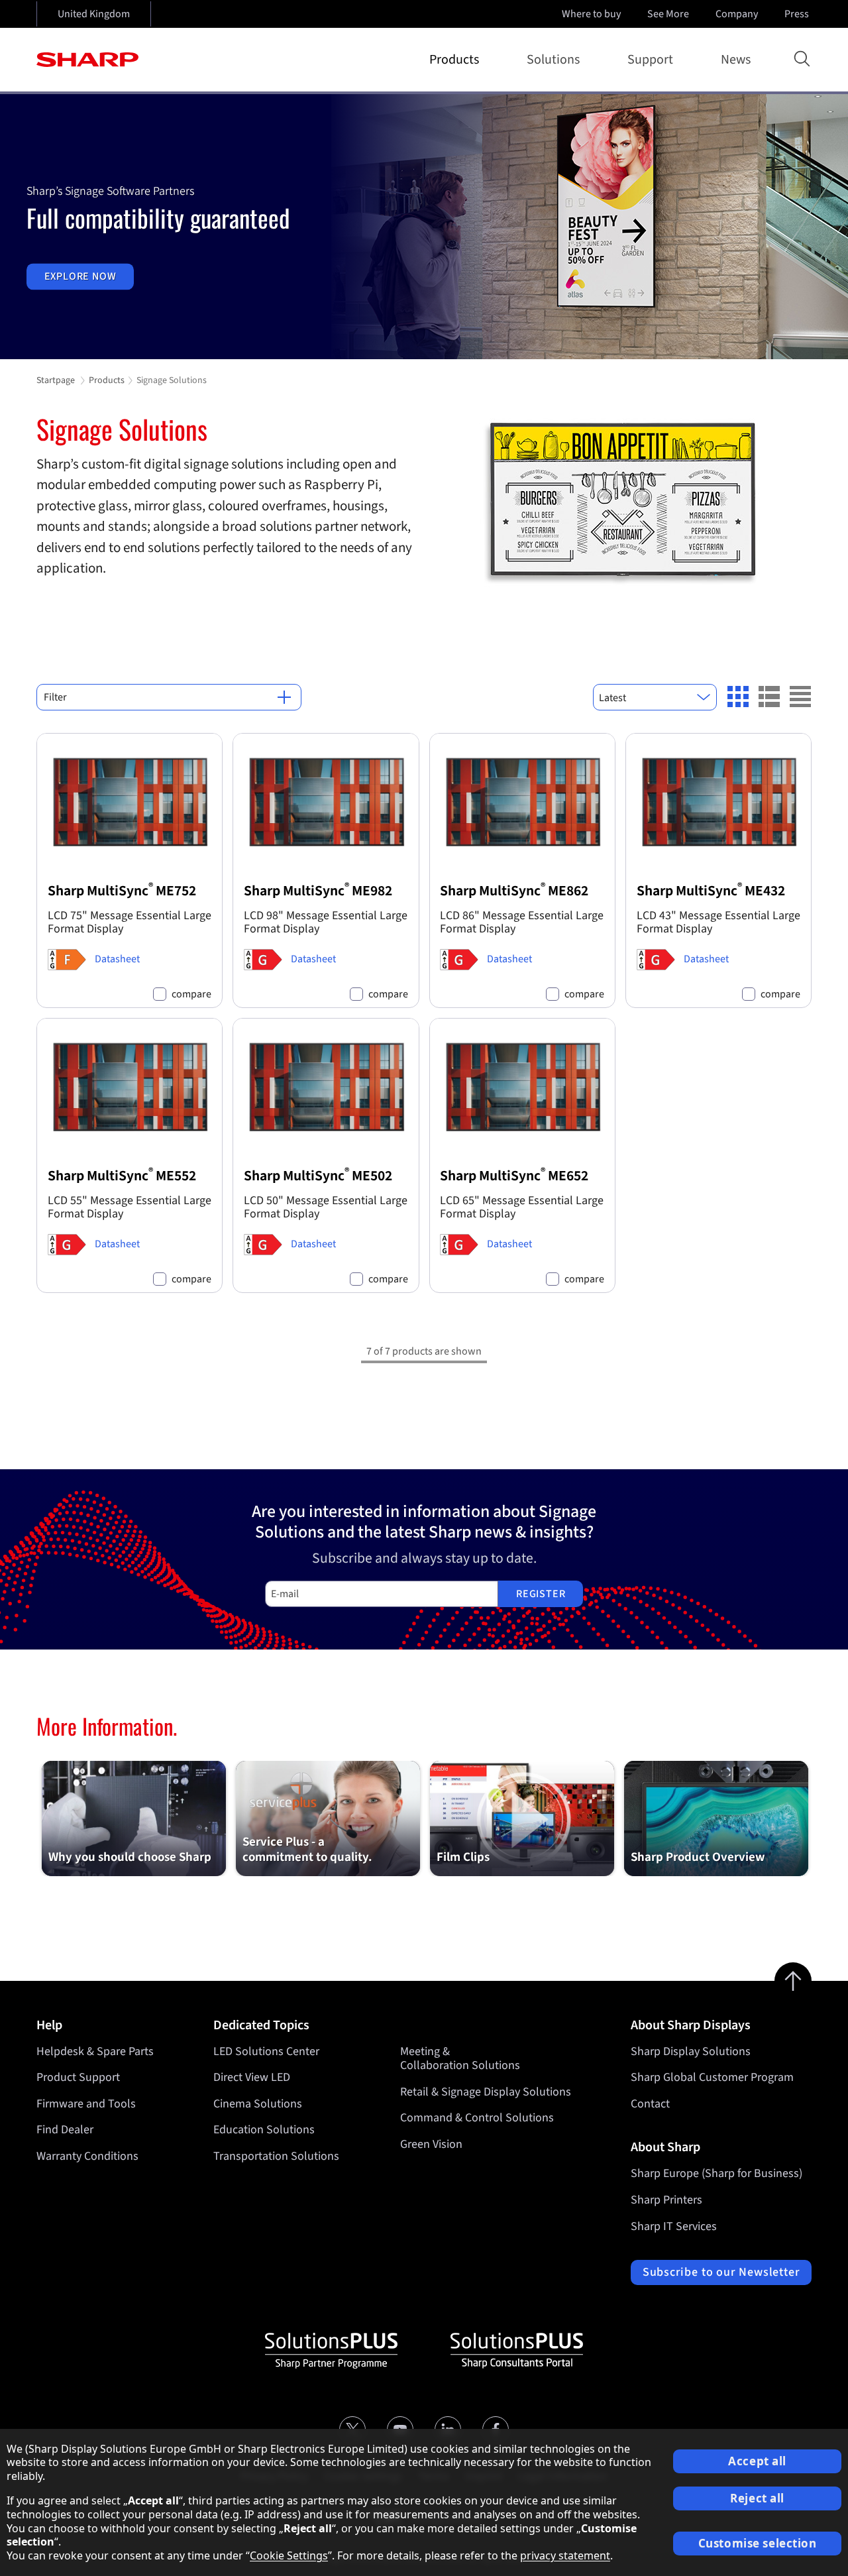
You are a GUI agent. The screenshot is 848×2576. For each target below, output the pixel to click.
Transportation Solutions (276, 2156)
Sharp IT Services (674, 2226)
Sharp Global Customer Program (712, 2077)
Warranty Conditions (87, 2156)
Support (650, 60)
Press (797, 14)
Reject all (757, 2498)
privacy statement (565, 2555)
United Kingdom (94, 14)
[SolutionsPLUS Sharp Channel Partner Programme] (331, 2351)
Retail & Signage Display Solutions (486, 2092)
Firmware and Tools (86, 2104)
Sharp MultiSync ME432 (711, 891)
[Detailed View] (769, 697)
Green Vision (431, 2144)
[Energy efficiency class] (67, 960)
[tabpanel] (424, 227)
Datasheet (117, 959)
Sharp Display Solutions (691, 2051)
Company (737, 14)
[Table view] (800, 697)
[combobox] (655, 697)
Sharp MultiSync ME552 (122, 1176)
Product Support (78, 2077)
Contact (650, 2104)
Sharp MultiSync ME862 (514, 891)
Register (541, 1594)
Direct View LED (252, 2077)
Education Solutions (264, 2130)
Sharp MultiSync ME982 (318, 891)
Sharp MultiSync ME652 (514, 1176)
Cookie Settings (289, 2555)
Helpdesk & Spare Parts (95, 2051)
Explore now (80, 276)
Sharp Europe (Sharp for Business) (716, 2173)
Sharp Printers (666, 2200)
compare (191, 994)
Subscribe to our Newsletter (721, 2272)
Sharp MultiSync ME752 (122, 891)
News (736, 60)
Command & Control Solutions (477, 2118)
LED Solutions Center (266, 2051)
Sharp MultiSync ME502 (318, 1176)
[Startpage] (87, 60)
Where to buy (591, 14)
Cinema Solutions (258, 2104)
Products (454, 60)
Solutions (553, 60)
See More (668, 14)
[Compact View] (738, 697)
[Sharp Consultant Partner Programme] (517, 2351)
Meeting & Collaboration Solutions (460, 2059)
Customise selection (758, 2543)
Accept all (757, 2461)
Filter (55, 697)
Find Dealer (65, 2130)
